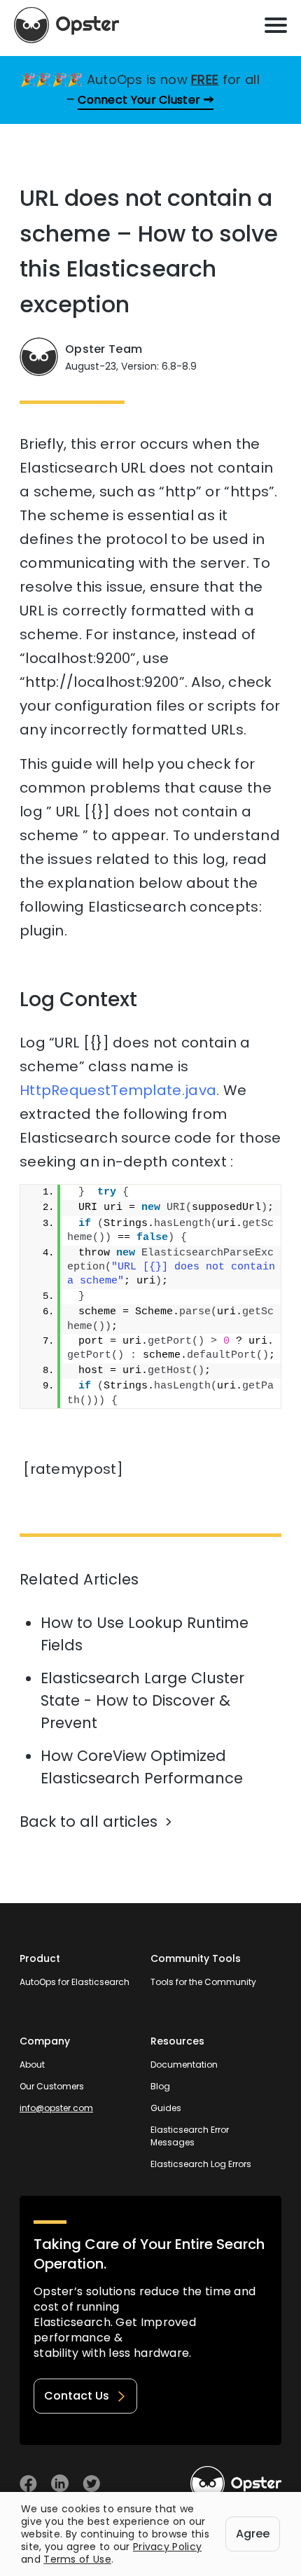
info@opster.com (56, 2108)
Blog (160, 2086)
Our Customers (52, 2086)
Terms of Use (77, 2559)
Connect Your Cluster (139, 100)
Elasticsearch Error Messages (190, 2136)
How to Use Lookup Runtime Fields (145, 1634)
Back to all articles (89, 1822)
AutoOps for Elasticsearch (75, 1982)
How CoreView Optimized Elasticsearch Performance (142, 1767)
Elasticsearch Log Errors (201, 2164)
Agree (253, 2534)
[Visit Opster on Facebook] (28, 2483)
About (32, 2065)
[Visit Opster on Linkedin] (60, 2483)
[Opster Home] (66, 25)
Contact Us (77, 2396)
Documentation (184, 2065)
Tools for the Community (203, 1982)
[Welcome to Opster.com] (236, 2484)
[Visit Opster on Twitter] (91, 2483)
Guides (166, 2108)
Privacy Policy (167, 2547)
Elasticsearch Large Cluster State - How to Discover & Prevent (142, 1700)
